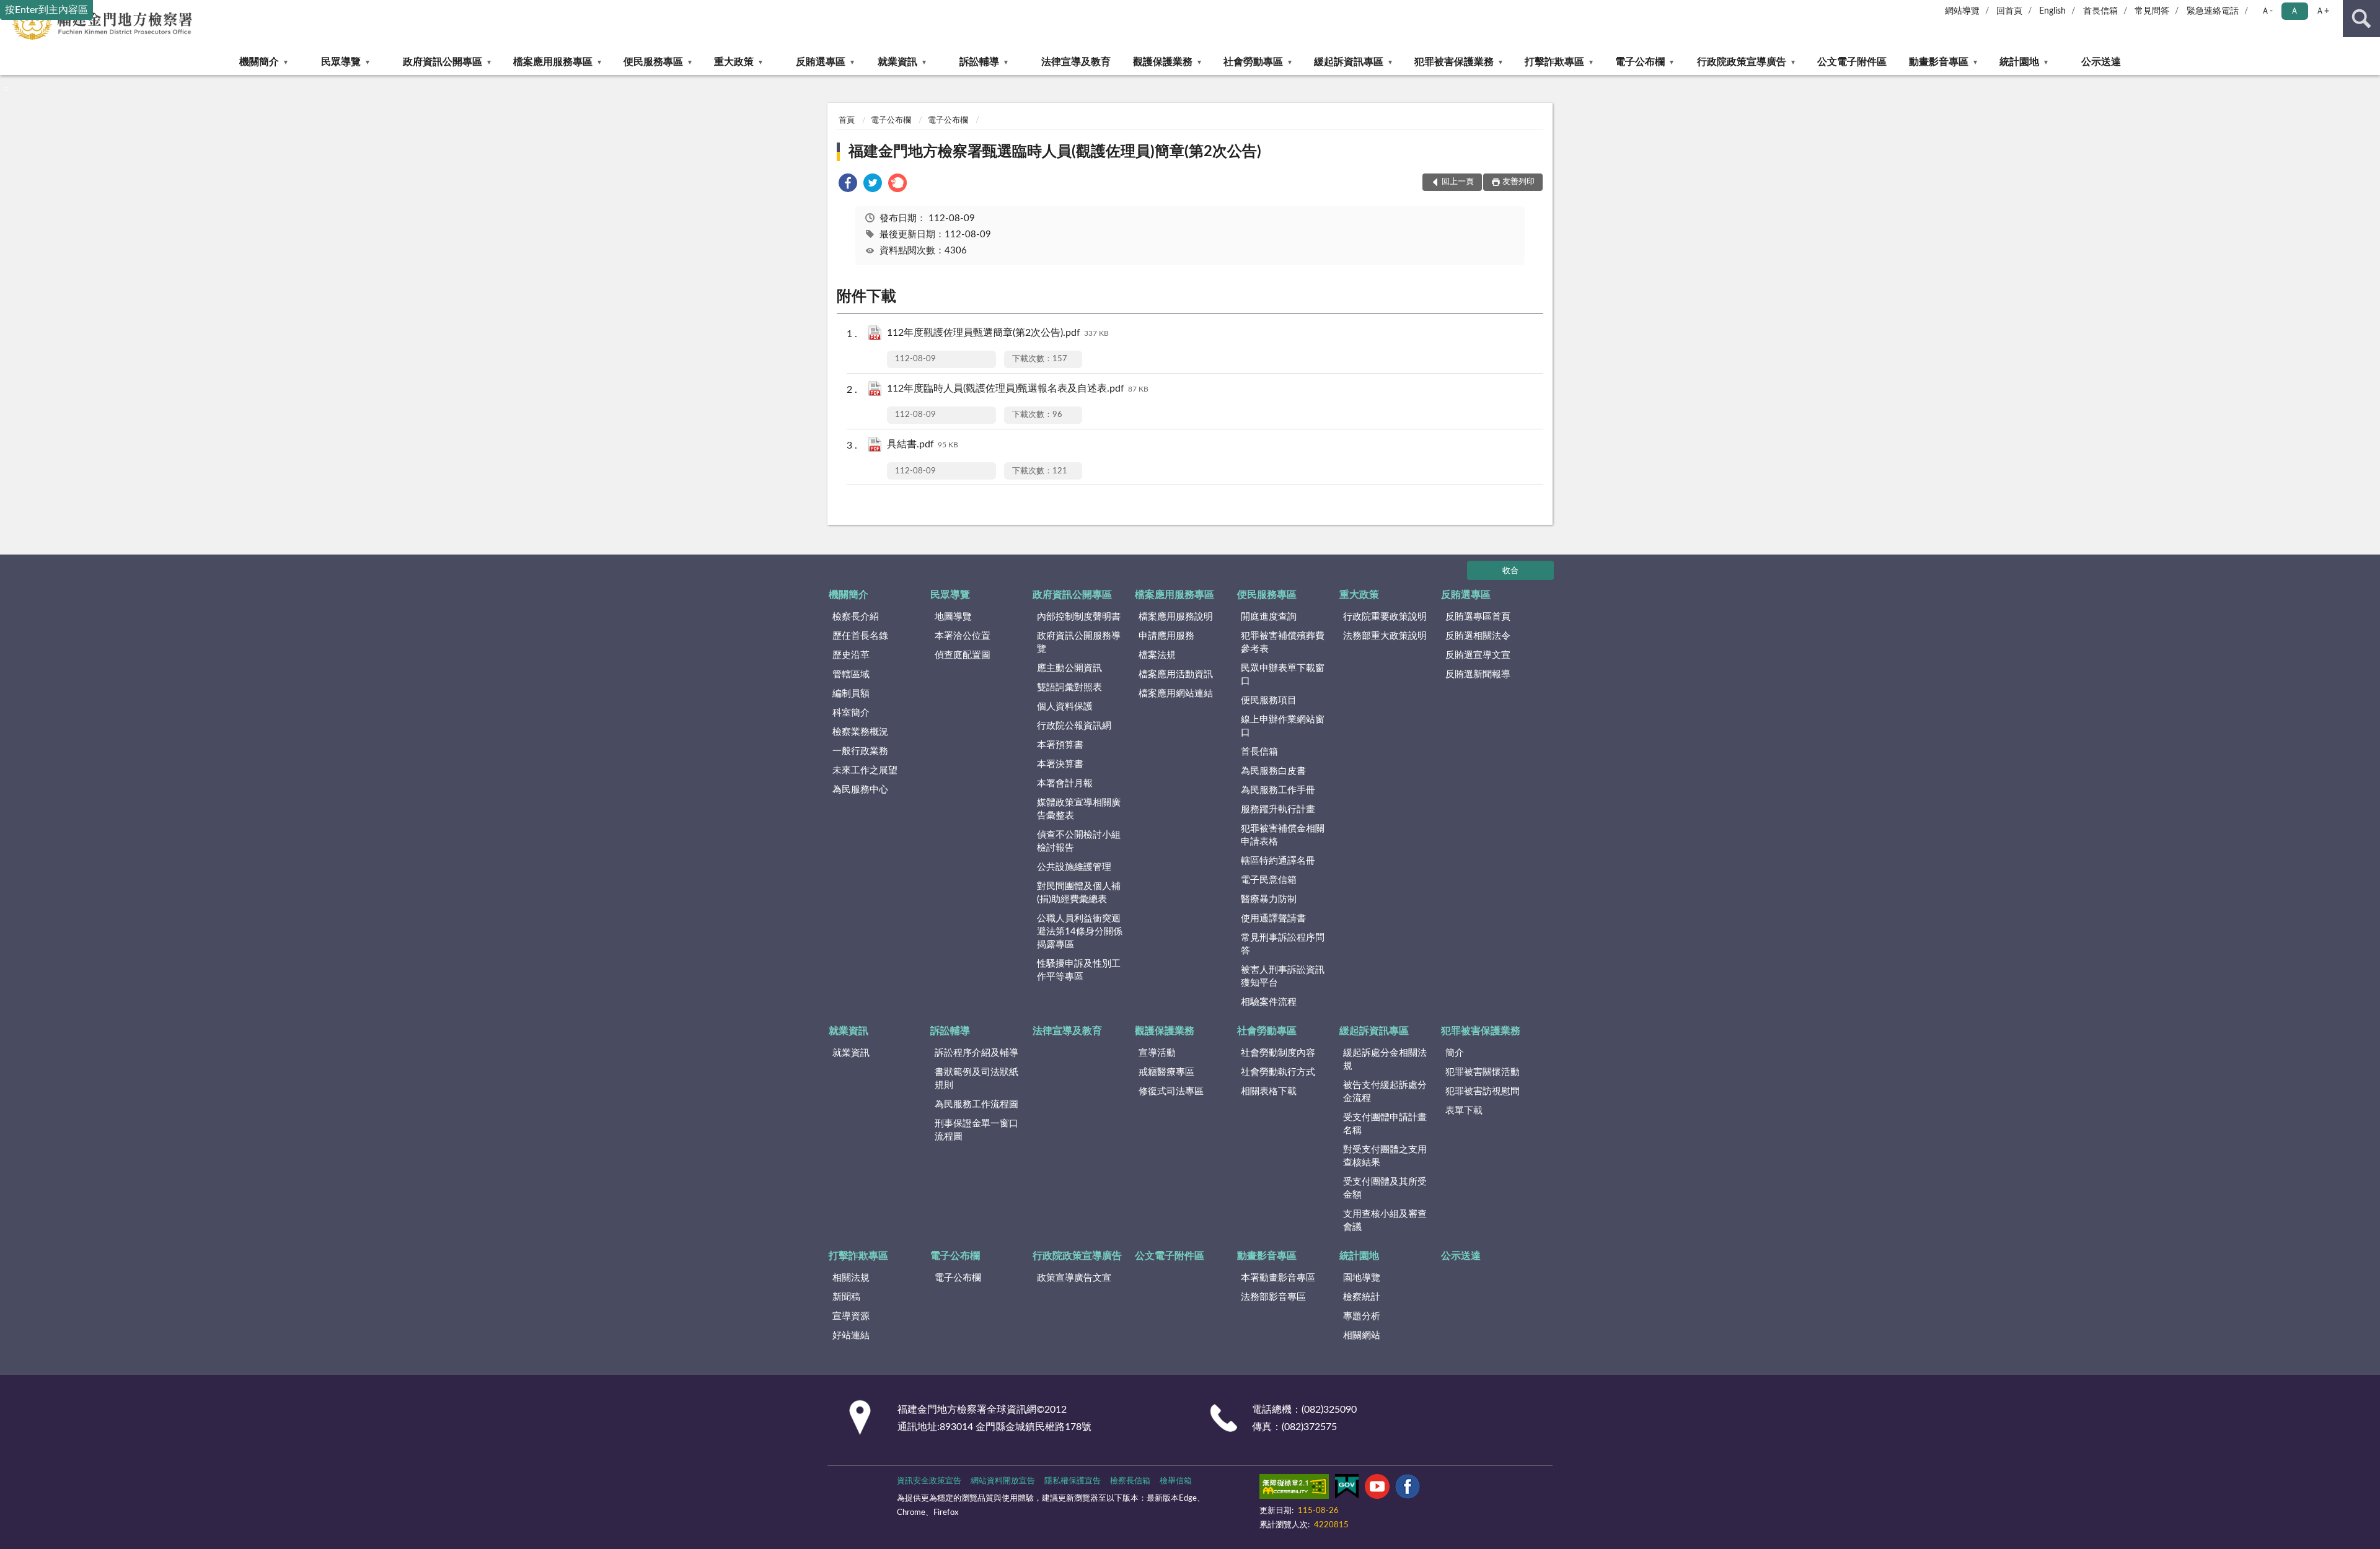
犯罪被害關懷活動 (1483, 1072)
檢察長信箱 (1130, 1481)
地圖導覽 (953, 617)
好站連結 (851, 1336)
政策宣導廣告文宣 (1074, 1278)
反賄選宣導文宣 (1478, 655)
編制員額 (851, 694)
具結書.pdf (923, 444)
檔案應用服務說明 (1176, 617)
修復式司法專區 (1171, 1091)
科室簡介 (851, 713)
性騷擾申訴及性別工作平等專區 (1079, 970)
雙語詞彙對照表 (1069, 687)
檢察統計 (1362, 1297)
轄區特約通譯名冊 (1278, 861)
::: (6, 89)
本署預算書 (1060, 745)
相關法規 (851, 1278)
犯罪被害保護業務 (1454, 62)
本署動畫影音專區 (1278, 1278)
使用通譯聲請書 (1273, 919)
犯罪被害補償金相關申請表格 (1283, 835)
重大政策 (734, 62)
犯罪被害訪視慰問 (1483, 1091)
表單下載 (1464, 1111)
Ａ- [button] (2267, 11)
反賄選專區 (821, 62)
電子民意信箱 (1269, 880)
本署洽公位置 (963, 636)
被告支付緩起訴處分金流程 (1385, 1092)
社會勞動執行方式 (1278, 1072)
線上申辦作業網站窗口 (1283, 726)
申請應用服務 (1166, 636)
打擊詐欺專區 (1554, 62)
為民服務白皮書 (1273, 771)
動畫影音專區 (1939, 62)
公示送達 (2101, 62)
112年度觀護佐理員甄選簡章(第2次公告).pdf (998, 333)
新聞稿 (846, 1297)
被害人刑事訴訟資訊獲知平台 (1283, 976)
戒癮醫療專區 (1166, 1072)
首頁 (847, 121)
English (2052, 11)
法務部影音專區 (1273, 1297)
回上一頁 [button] (1458, 182)
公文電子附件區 (1852, 62)
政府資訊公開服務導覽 (1079, 643)
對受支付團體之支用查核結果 (1385, 1156)
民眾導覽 (341, 62)
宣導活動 (1157, 1053)
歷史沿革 (851, 655)
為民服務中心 (860, 790)
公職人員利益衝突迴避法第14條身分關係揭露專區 (1080, 932)
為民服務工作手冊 (1278, 790)
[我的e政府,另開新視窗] (1347, 1489)
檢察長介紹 (856, 617)
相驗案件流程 (1269, 1002)
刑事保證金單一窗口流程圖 (976, 1130)
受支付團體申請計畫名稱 (1385, 1124)
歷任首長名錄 (860, 636)
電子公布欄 (1640, 62)
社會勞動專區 (1253, 62)
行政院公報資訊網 (1074, 726)
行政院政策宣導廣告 (1742, 62)
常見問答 (2152, 11)
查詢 (2361, 19)
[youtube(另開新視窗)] (1377, 1489)
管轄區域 (851, 674)
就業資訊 (897, 62)
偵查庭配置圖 (963, 655)
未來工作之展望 (865, 770)
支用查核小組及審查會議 (1385, 1221)
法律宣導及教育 (1076, 62)
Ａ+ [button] (2322, 11)
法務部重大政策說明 (1385, 636)
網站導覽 (1962, 11)
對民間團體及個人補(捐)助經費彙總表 (1079, 893)
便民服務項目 (1269, 700)
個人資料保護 (1065, 707)
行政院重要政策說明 (1385, 617)
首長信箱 (2100, 11)
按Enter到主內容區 (46, 10)
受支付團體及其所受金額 (1385, 1188)
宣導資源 (851, 1316)
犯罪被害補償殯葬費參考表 (1283, 643)
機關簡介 (259, 62)
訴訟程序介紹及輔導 (976, 1053)
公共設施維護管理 (1074, 867)
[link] (848, 185)
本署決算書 (1060, 764)
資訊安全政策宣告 (929, 1481)
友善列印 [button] (1518, 182)
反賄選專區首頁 (1478, 617)
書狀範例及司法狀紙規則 (976, 1079)
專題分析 (1362, 1316)
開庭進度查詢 (1269, 617)
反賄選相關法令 (1478, 636)
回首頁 (2009, 11)
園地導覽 (1362, 1278)
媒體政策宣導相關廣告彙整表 (1079, 809)
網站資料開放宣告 (1003, 1481)
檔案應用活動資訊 (1176, 674)
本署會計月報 (1065, 783)
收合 (1510, 571)
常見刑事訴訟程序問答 (1283, 944)
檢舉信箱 (1176, 1481)
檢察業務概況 (860, 732)
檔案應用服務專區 (553, 62)
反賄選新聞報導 (1478, 674)
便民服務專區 (653, 62)
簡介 (1455, 1053)
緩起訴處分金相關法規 (1385, 1060)
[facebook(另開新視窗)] (1408, 1489)
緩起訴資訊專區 (1349, 62)
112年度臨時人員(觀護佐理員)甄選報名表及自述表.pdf (1018, 388)
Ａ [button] (2294, 11)
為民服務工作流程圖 (976, 1104)
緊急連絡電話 (2213, 11)
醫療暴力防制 (1269, 899)
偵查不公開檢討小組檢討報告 (1079, 841)
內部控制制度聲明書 (1079, 617)
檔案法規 (1157, 655)
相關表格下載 (1269, 1091)
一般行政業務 (860, 751)
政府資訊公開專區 (443, 62)
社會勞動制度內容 (1278, 1053)
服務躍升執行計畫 (1278, 810)
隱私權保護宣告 (1073, 1481)
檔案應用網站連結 (1176, 694)
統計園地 (2019, 62)
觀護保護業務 (1163, 62)
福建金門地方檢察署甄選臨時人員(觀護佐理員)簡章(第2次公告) (1055, 152)
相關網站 (1362, 1336)
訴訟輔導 (979, 62)
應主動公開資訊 (1069, 668)
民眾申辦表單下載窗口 (1283, 675)
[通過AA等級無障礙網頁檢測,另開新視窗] (1294, 1489)
